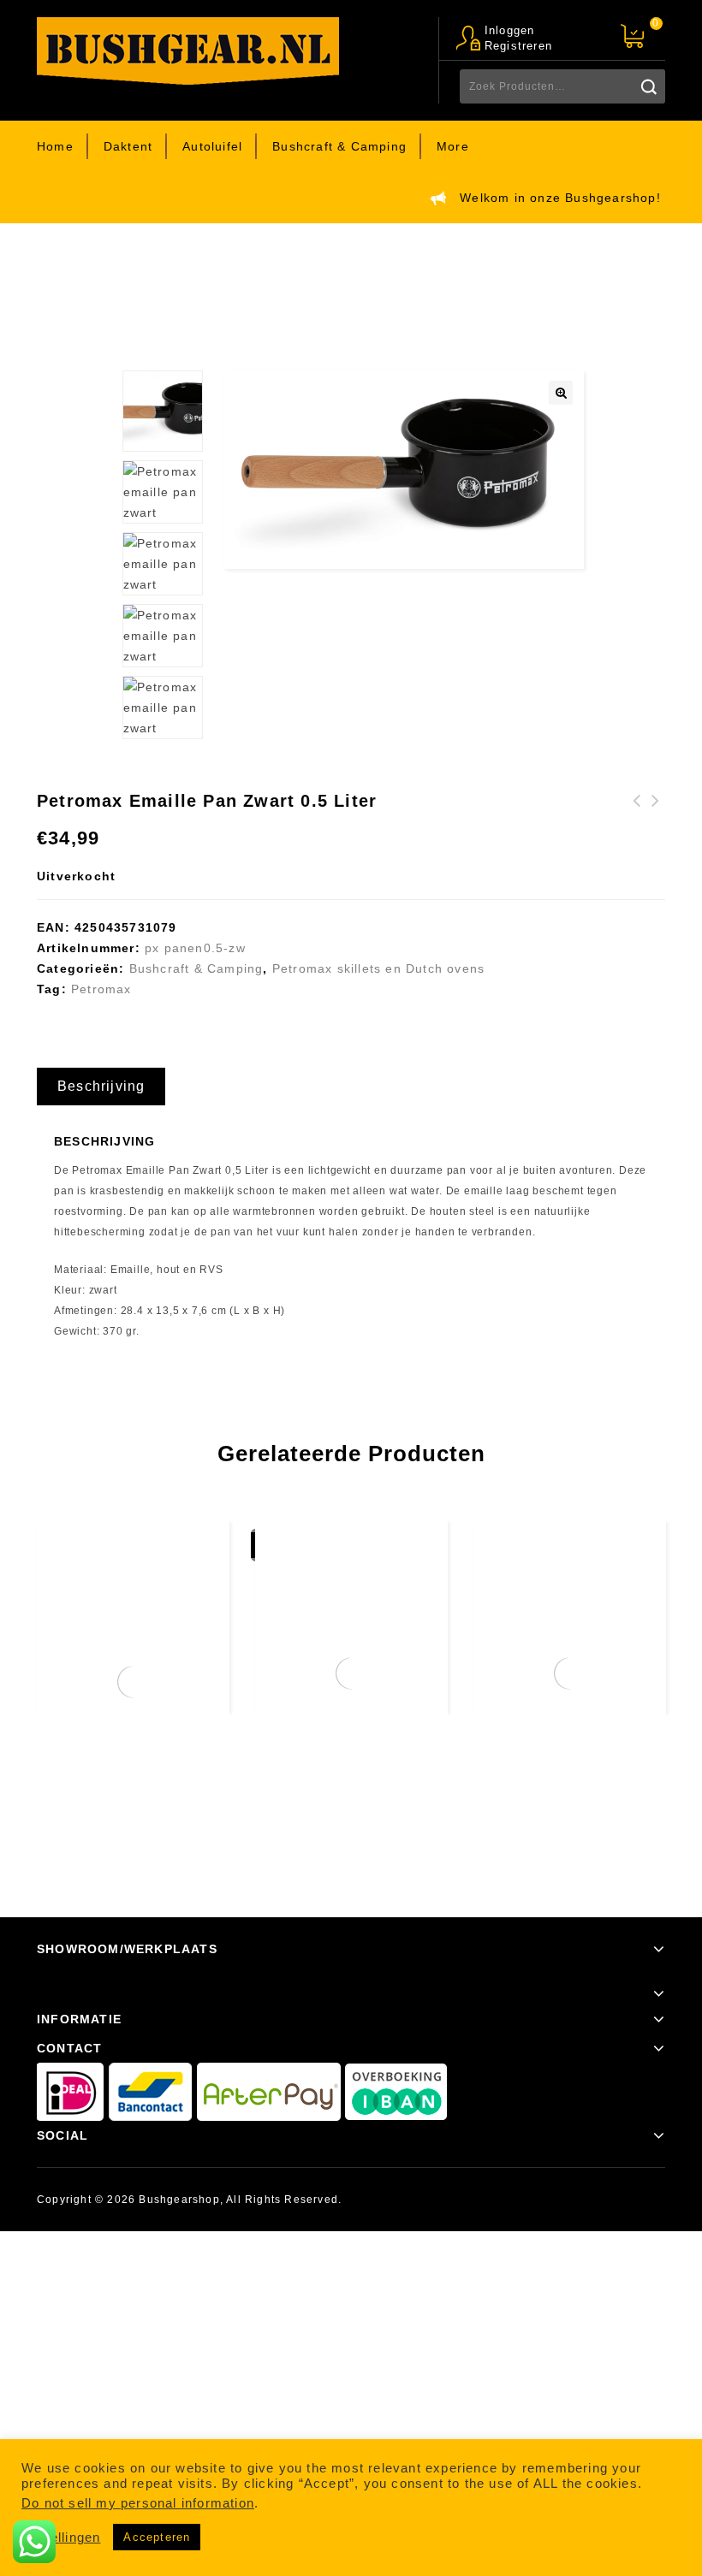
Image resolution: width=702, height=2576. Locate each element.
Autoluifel (212, 146)
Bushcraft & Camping (339, 146)
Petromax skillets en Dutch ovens (327, 273)
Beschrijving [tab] (101, 1086)
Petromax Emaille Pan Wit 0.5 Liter (656, 821)
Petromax (101, 989)
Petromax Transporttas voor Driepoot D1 (637, 832)
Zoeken (648, 86)
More (453, 146)
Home (55, 146)
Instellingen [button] (63, 2538)
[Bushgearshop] (188, 51)
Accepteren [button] (157, 2537)
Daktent (128, 146)
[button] (561, 393)
